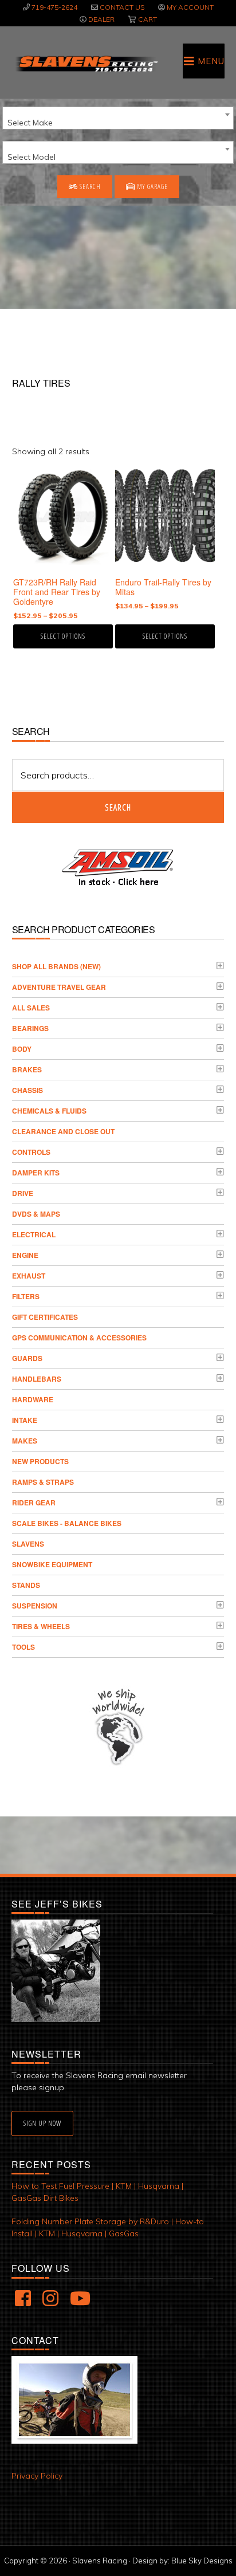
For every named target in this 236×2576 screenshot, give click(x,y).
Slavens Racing (86, 64)
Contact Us (122, 7)
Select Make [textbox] (30, 123)
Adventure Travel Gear (59, 987)
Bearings (30, 1028)
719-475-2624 (54, 7)
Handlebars (37, 1379)
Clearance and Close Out (63, 1131)
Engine (25, 1255)
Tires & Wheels (41, 1626)
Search (89, 186)
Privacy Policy (37, 2476)
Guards (27, 1358)
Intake (25, 1420)
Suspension (35, 1606)
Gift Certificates (45, 1317)
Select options (63, 636)
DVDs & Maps (36, 1214)
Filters (26, 1296)
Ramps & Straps (43, 1482)
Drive (23, 1193)
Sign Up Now (42, 2123)
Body (22, 1049)
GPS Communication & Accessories (79, 1338)
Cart (147, 19)
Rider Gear (34, 1503)
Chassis (27, 1090)
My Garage (152, 186)
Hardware (33, 1399)
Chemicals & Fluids (49, 1111)
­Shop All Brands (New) (56, 966)
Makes (25, 1441)
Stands (26, 1585)
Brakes (27, 1069)
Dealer (101, 19)
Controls (31, 1152)
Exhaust (29, 1276)
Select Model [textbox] (32, 157)
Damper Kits (36, 1173)
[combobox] (118, 118)
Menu (211, 61)
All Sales (31, 1008)
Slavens (28, 1544)
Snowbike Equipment (52, 1564)
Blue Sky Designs (202, 2561)
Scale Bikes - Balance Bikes (67, 1523)
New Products (40, 1461)
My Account (190, 7)
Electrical (34, 1234)
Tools (23, 1647)
